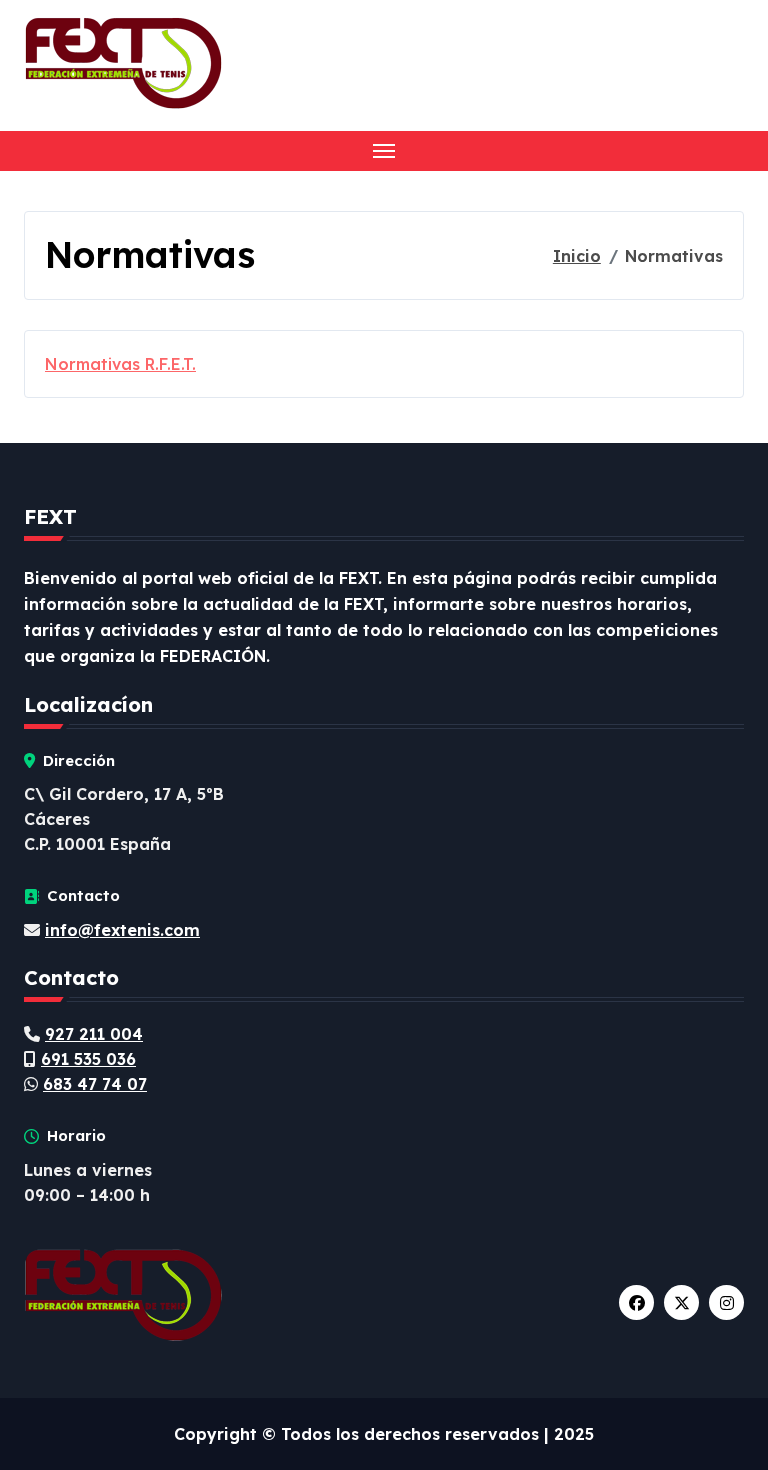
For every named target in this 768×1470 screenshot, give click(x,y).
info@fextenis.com (122, 930)
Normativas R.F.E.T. (120, 364)
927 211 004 (94, 1034)
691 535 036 (88, 1059)
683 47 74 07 (95, 1084)
